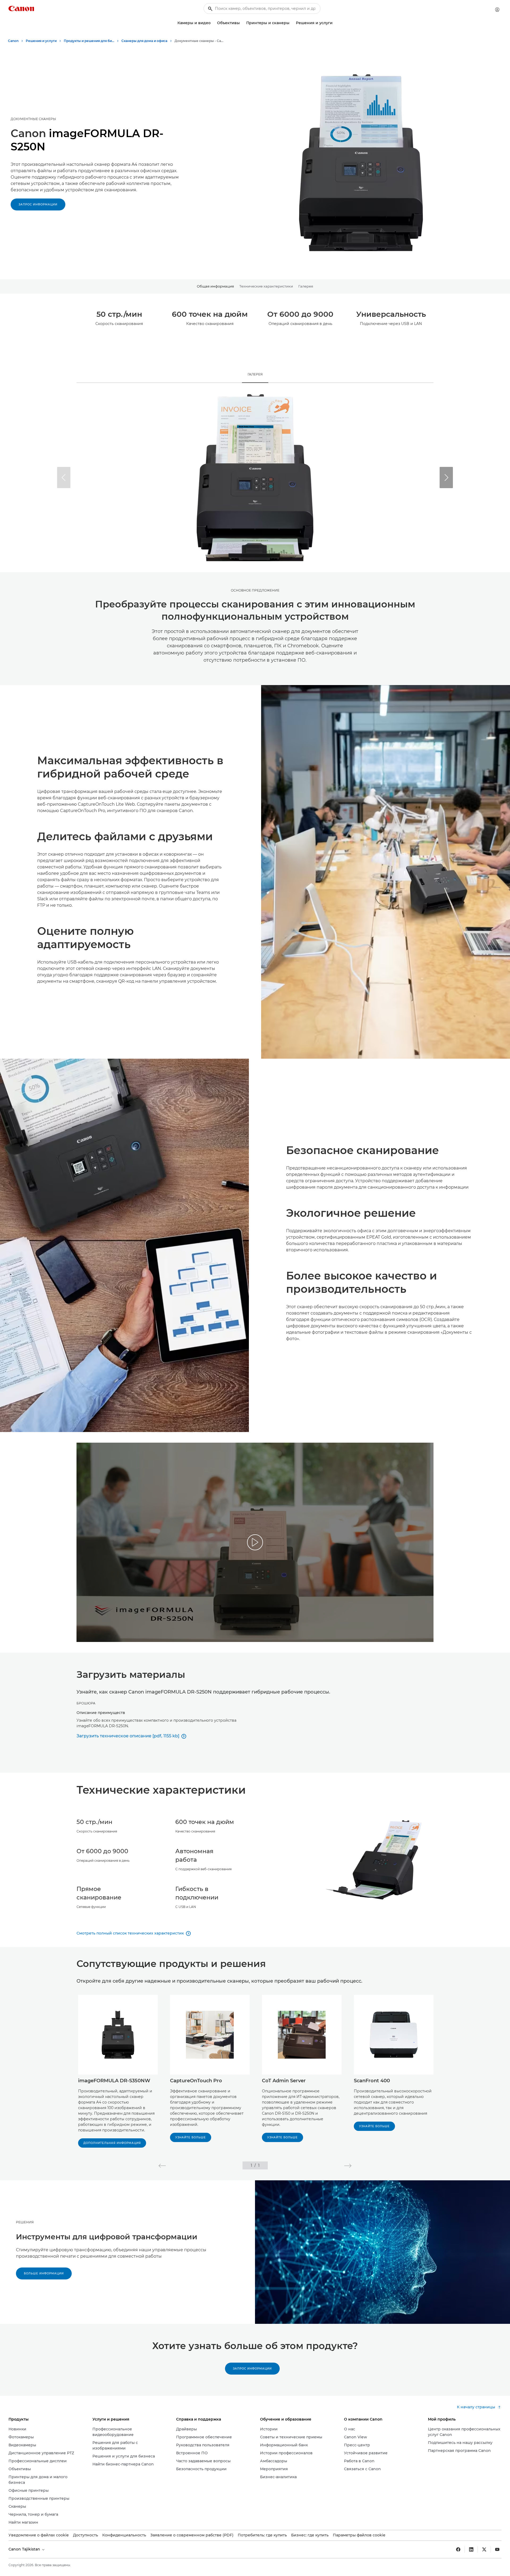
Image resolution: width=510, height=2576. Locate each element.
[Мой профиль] (497, 10)
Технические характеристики (266, 286)
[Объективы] (242, 23)
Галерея (306, 286)
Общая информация (215, 286)
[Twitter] (484, 2549)
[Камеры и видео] (213, 23)
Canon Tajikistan (25, 2549)
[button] (446, 478)
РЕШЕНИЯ (25, 2222)
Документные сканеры (33, 119)
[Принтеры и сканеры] (292, 23)
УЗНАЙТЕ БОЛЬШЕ (191, 2137)
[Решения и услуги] (335, 23)
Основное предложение (255, 590)
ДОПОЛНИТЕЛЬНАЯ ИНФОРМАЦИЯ (112, 2143)
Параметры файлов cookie (359, 2535)
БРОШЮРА (86, 1703)
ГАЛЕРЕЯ (255, 374)
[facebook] (458, 2549)
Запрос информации (38, 204)
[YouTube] (497, 2549)
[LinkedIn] (471, 2549)
